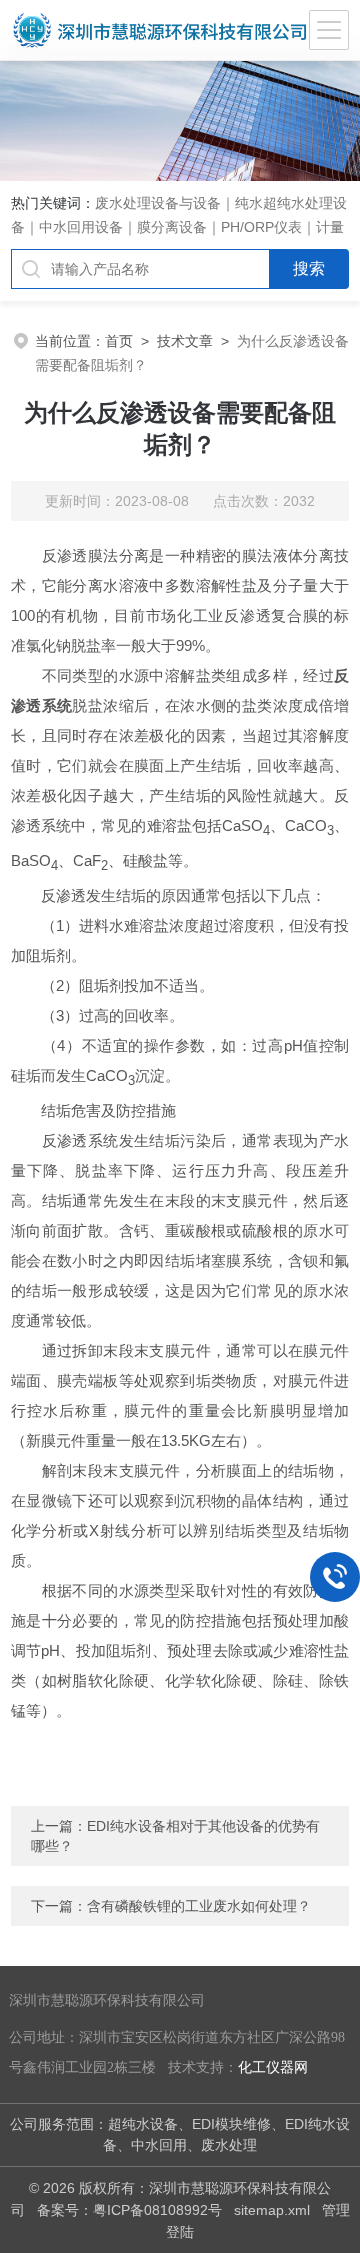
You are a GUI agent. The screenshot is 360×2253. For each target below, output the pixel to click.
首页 (119, 341)
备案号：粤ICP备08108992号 (129, 2210)
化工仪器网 (273, 2067)
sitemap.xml (272, 2210)
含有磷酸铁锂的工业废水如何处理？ (199, 1906)
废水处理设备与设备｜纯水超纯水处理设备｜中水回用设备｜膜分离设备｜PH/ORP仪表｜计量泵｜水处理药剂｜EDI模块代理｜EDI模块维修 (179, 227)
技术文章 (185, 341)
